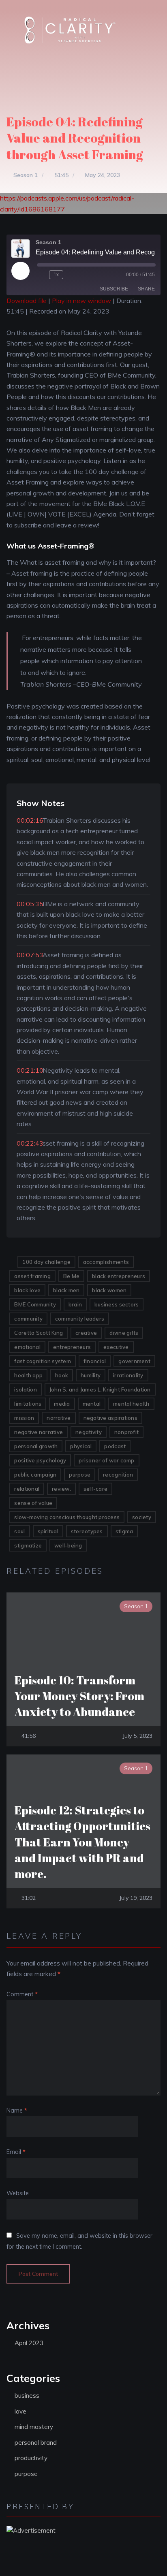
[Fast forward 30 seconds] (71, 275)
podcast (115, 1446)
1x (56, 275)
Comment (22, 1994)
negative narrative (39, 1432)
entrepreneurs (72, 1347)
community (28, 1319)
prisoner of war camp (106, 1460)
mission (24, 1418)
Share (146, 289)
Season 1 (26, 175)
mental (92, 1404)
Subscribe (114, 289)
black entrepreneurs (119, 1276)
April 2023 (29, 2343)
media (62, 1404)
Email (16, 2152)
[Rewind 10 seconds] (41, 275)
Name (17, 2111)
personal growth (36, 1446)
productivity (31, 2458)
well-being (68, 1545)
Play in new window (81, 301)
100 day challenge (46, 1262)
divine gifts (124, 1333)
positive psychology (40, 1460)
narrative (59, 1418)
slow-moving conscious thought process (67, 1517)
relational (27, 1489)
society (142, 1517)
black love (27, 1290)
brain (75, 1304)
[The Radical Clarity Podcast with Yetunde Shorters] (73, 30)
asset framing (32, 1276)
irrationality (128, 1375)
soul (19, 1531)
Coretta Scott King (39, 1333)
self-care (95, 1489)
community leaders (80, 1319)
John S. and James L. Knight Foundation (100, 1389)
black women (109, 1290)
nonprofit (126, 1432)
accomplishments (106, 1262)
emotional (27, 1347)
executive (116, 1347)
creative (86, 1333)
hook (62, 1375)
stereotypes (87, 1531)
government (134, 1361)
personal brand (36, 2443)
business (27, 2396)
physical (81, 1446)
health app (28, 1375)
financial (95, 1361)
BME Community (35, 1304)
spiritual (48, 1531)
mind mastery (34, 2427)
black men (66, 1290)
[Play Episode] (20, 271)
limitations (28, 1404)
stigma (124, 1531)
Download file (27, 301)
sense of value (33, 1503)
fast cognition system (42, 1361)
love (20, 2411)
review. (61, 1489)
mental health (131, 1404)
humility (91, 1375)
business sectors (117, 1304)
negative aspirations (110, 1418)
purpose (80, 1475)
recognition (118, 1475)
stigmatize (28, 1545)
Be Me (71, 1276)
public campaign (35, 1475)
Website (18, 2193)
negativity (89, 1432)
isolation (25, 1389)
